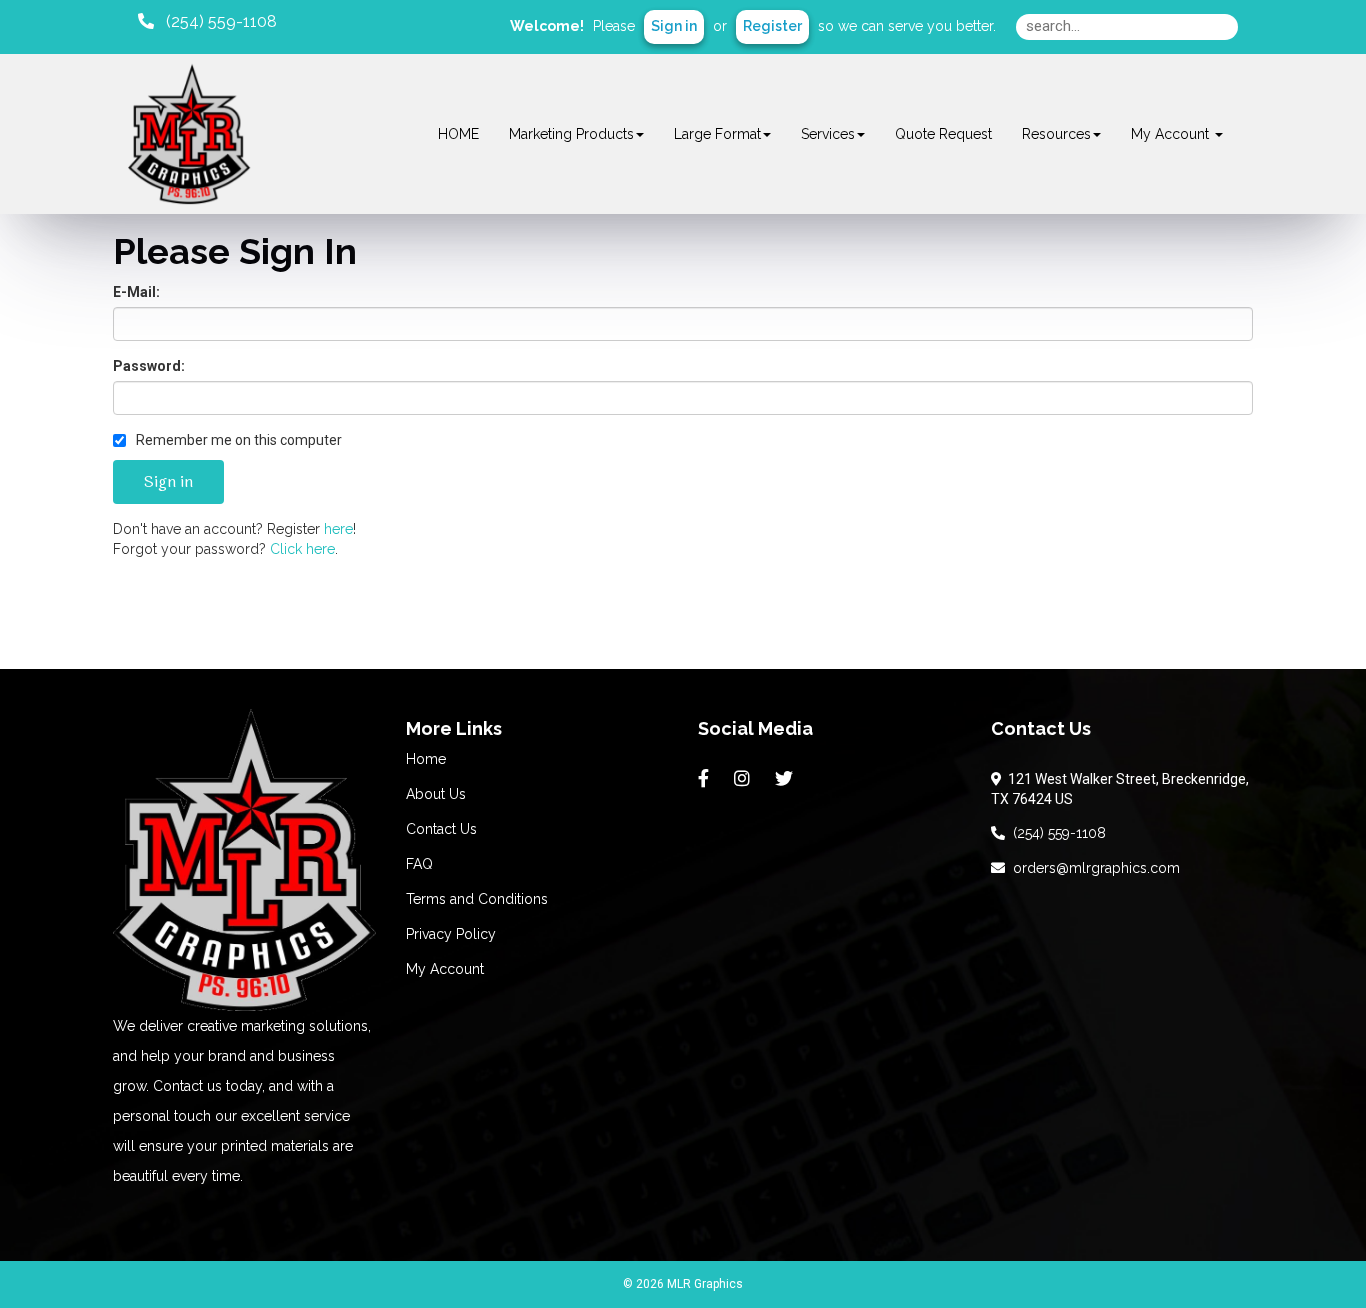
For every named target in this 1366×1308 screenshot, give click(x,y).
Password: (149, 366)
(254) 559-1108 (1055, 833)
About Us (436, 794)
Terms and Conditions (477, 899)
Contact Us (441, 829)
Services (828, 134)
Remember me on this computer (237, 440)
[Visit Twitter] (786, 779)
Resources (1056, 134)
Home (426, 759)
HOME (458, 134)
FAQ (419, 864)
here (338, 529)
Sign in (674, 26)
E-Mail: (136, 292)
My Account (445, 969)
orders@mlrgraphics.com (1092, 868)
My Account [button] (1172, 134)
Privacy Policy (451, 934)
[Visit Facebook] (706, 779)
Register (772, 26)
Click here (302, 549)
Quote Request (943, 134)
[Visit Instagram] (744, 779)
